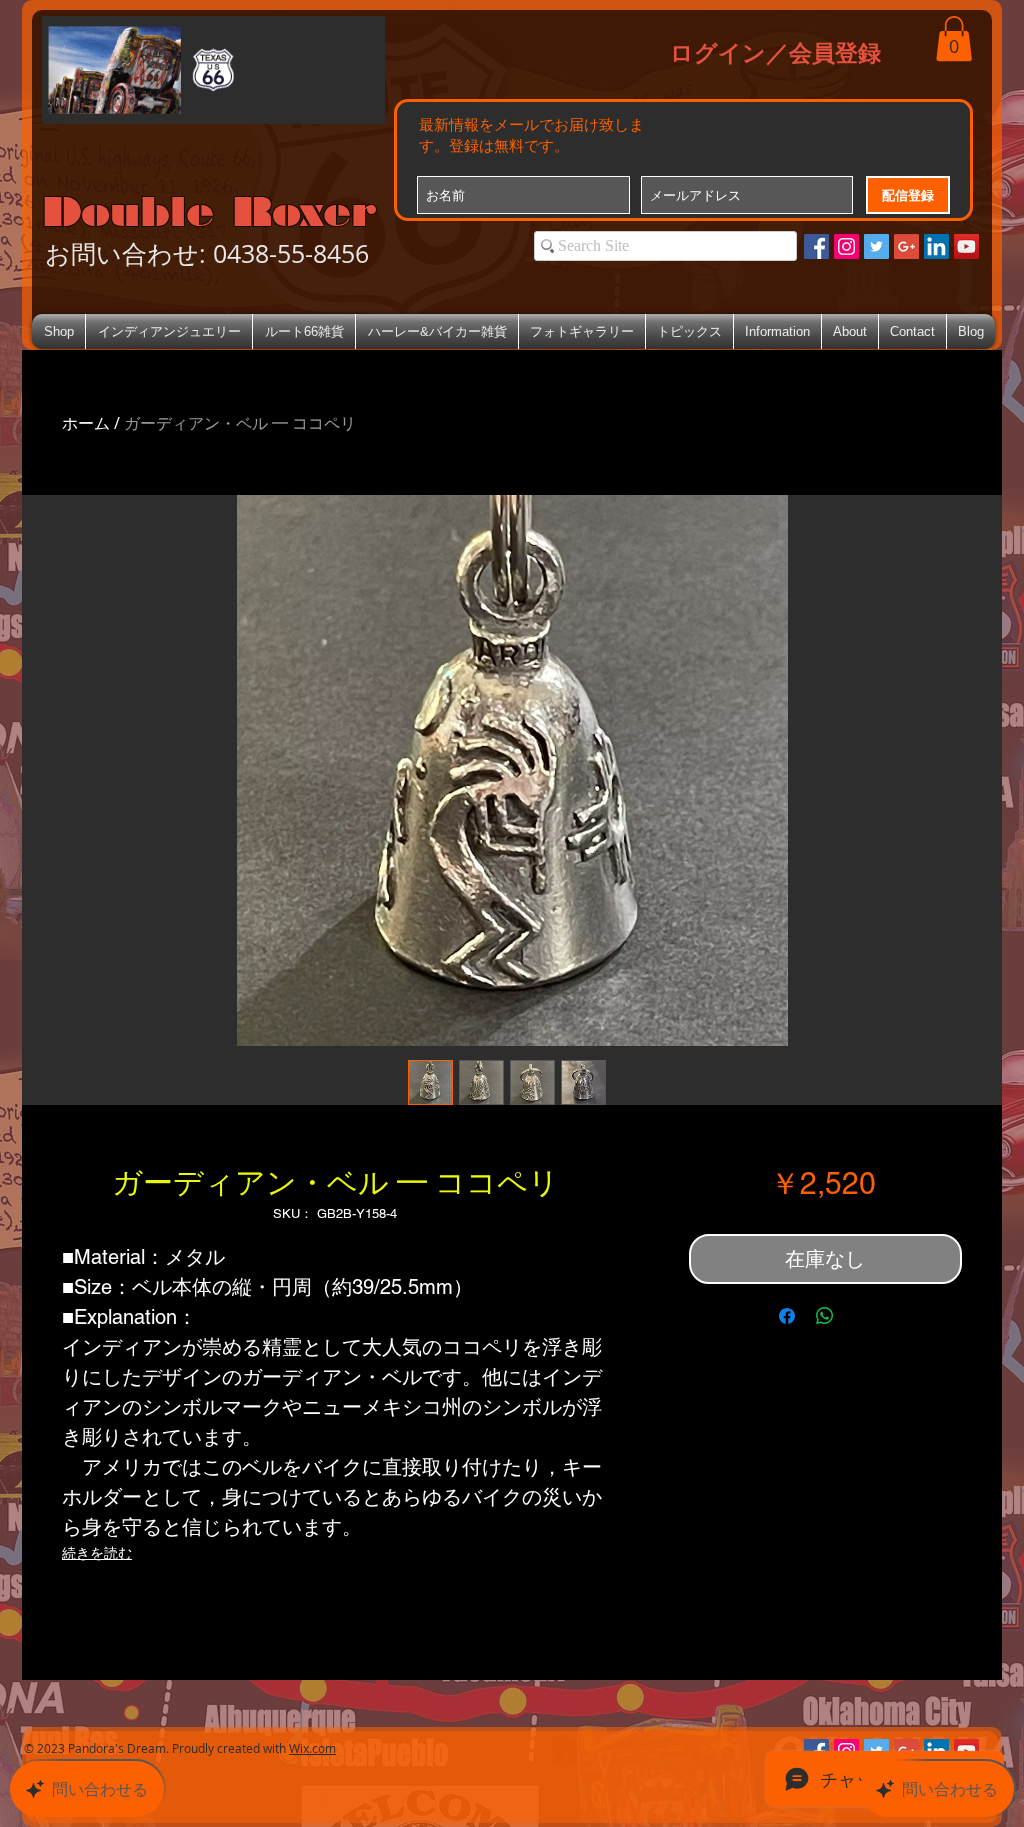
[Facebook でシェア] (787, 1316)
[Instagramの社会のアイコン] (846, 246)
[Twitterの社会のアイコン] (876, 246)
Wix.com (312, 1748)
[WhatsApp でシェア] (825, 1316)
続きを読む (97, 1553)
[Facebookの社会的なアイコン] (816, 246)
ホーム (86, 423)
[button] (954, 38)
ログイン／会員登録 (775, 52)
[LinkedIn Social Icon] (936, 246)
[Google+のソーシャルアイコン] (906, 246)
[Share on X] (863, 1316)
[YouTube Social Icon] (966, 246)
